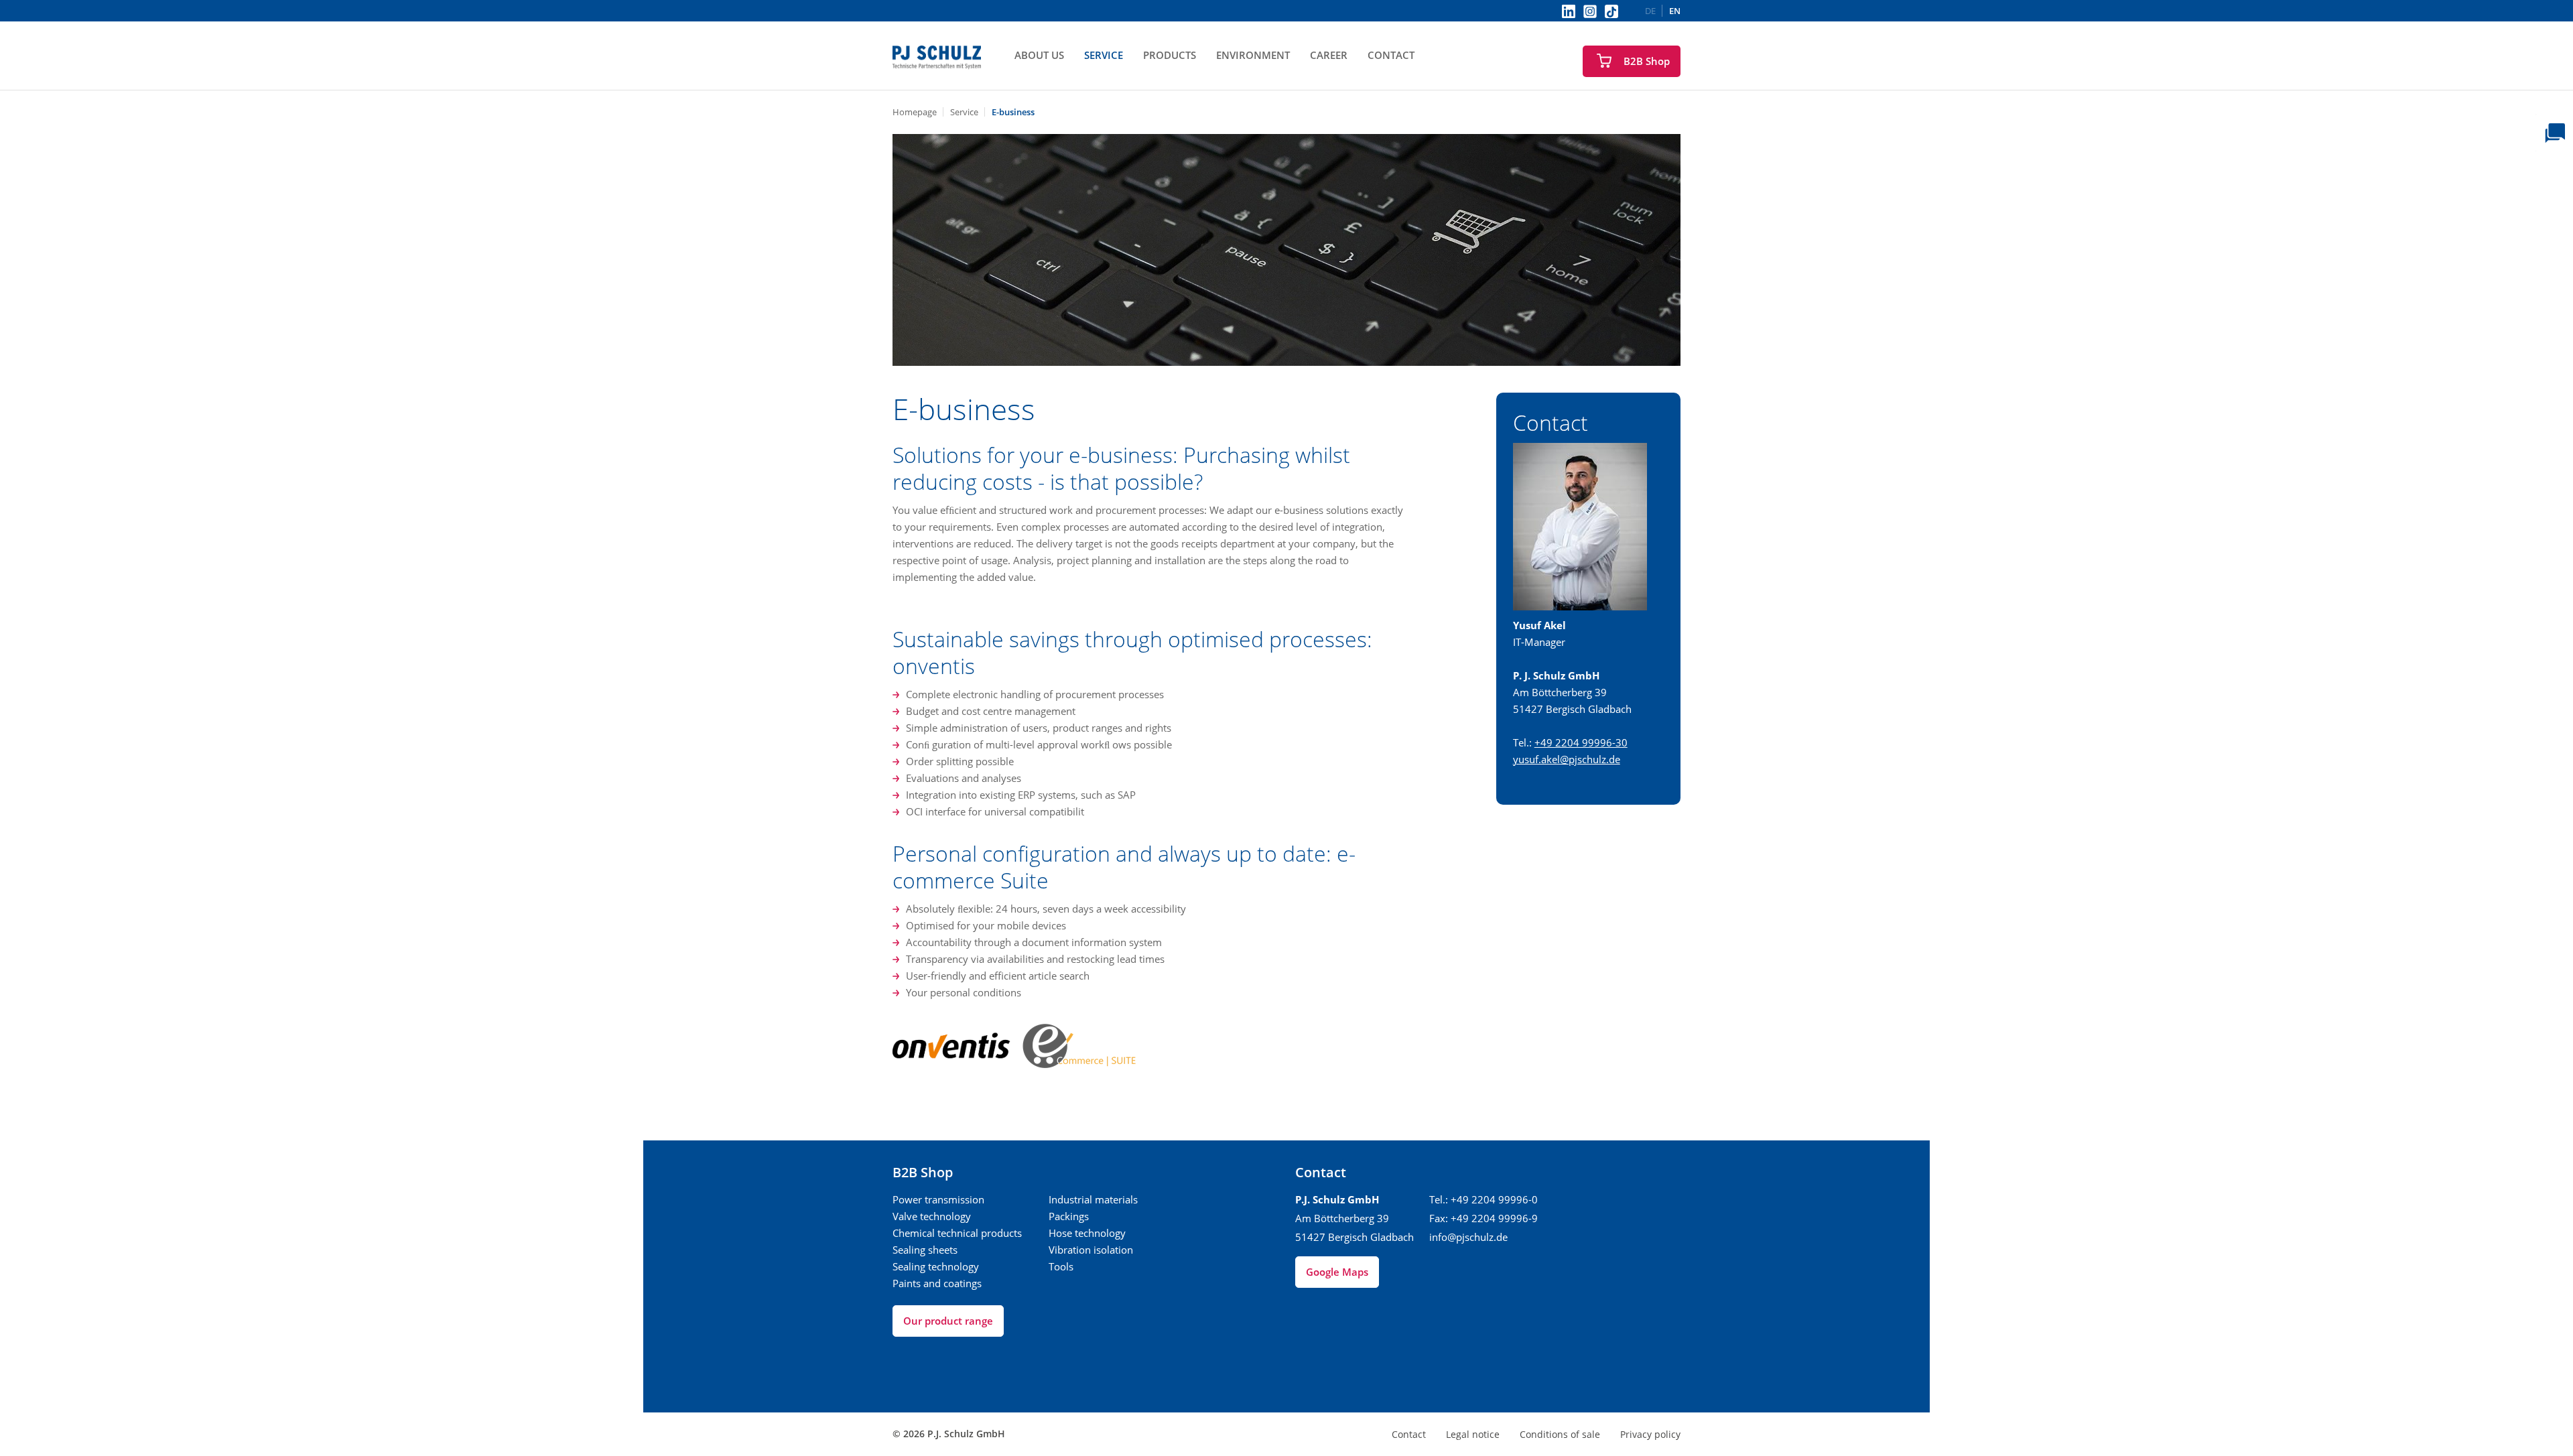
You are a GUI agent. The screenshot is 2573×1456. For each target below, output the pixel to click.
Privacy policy (1650, 1434)
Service (1104, 55)
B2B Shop (1647, 61)
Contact (1391, 55)
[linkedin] (1569, 11)
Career (1329, 55)
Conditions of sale (1560, 1434)
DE (1650, 11)
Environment (1253, 55)
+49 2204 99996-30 (1581, 742)
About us (1039, 55)
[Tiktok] (1611, 11)
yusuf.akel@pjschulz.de (1567, 759)
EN (1675, 11)
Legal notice (1473, 1434)
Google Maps (1337, 1272)
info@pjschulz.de (1468, 1237)
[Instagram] (1590, 11)
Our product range (948, 1321)
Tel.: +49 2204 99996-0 (1483, 1199)
